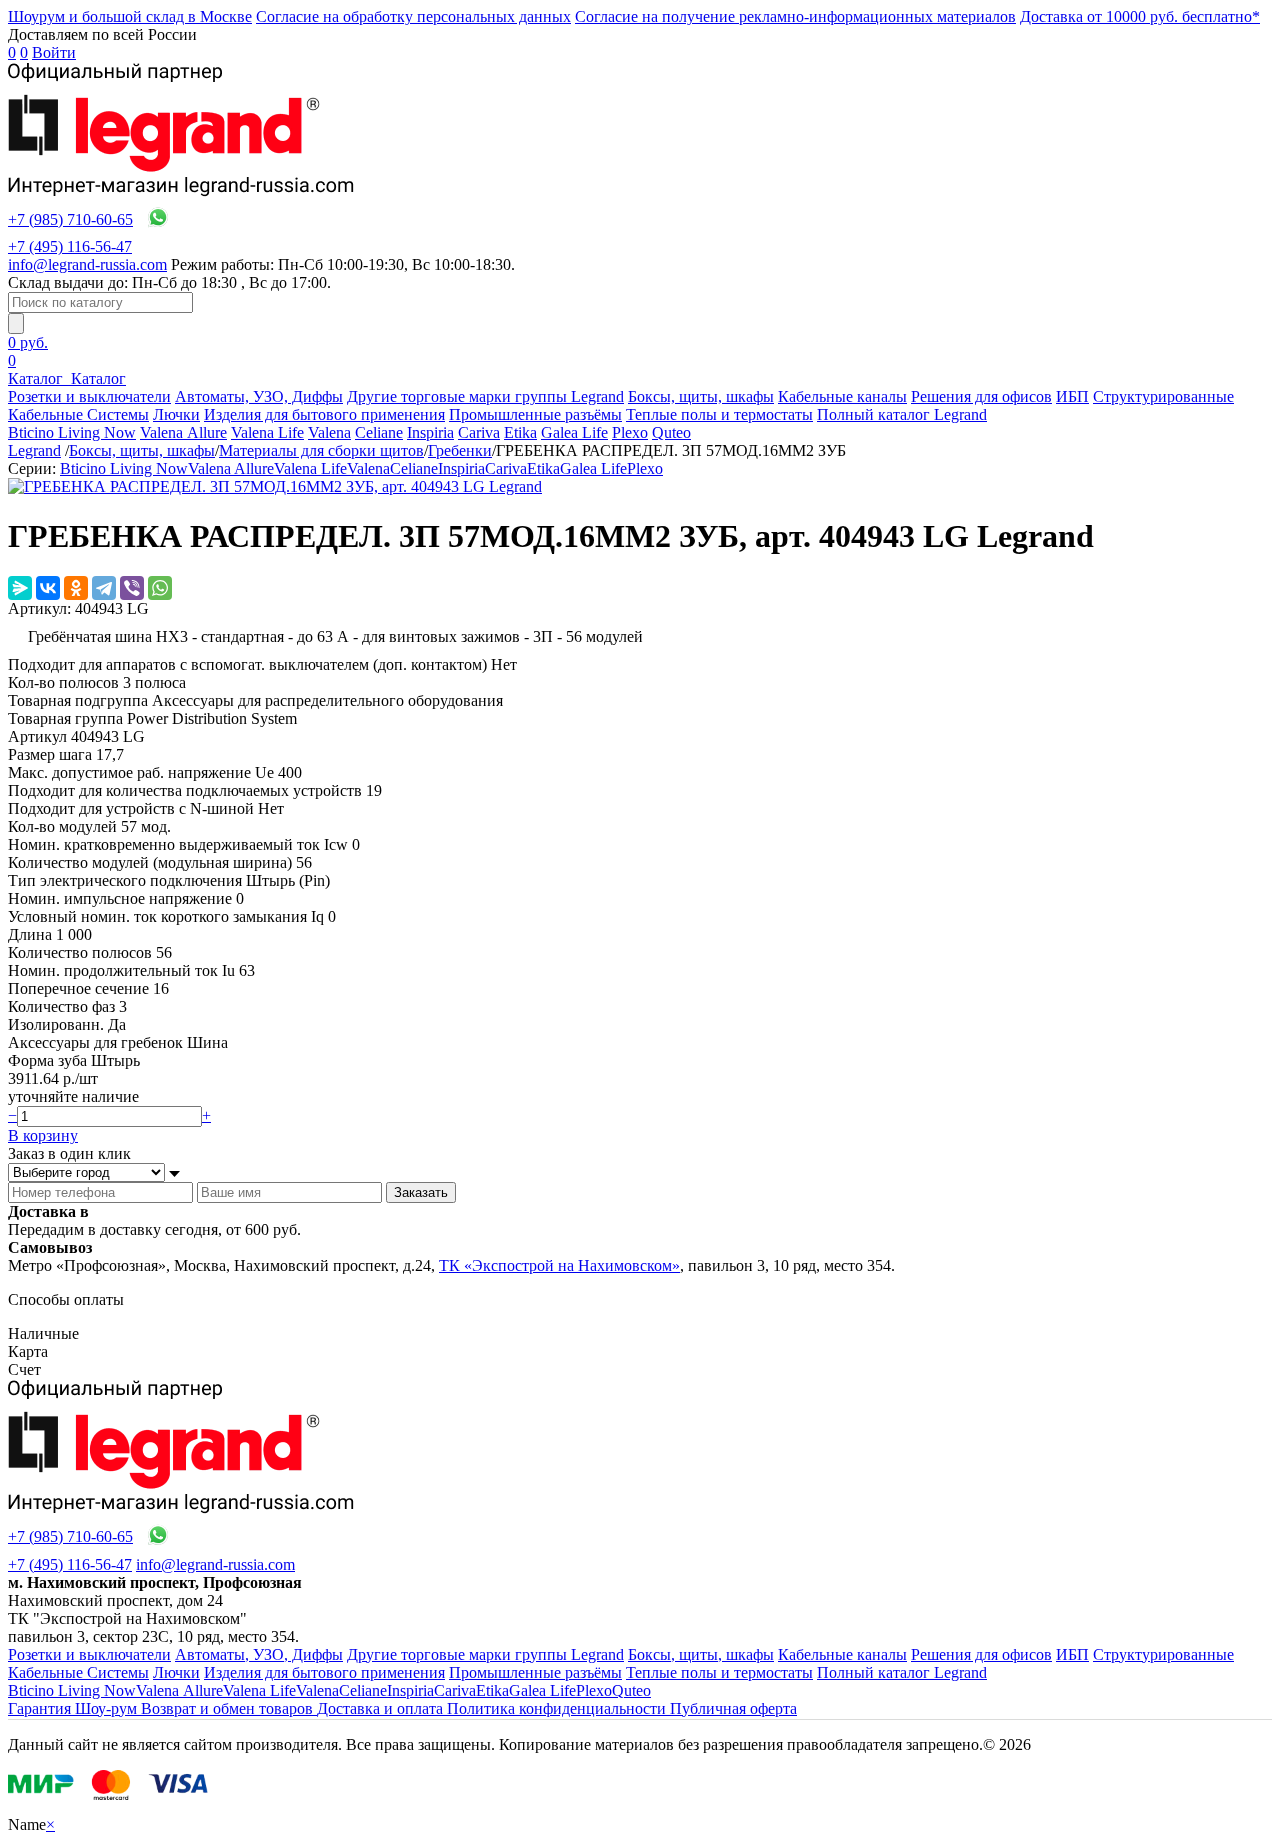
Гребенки (460, 450)
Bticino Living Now (72, 432)
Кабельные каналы (842, 396)
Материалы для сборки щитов (321, 450)
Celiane (379, 432)
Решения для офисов (981, 396)
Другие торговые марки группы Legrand (485, 396)
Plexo (630, 432)
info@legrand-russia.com (87, 264)
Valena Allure (183, 432)
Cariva (479, 432)
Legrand (34, 450)
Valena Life (267, 432)
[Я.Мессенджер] (20, 588)
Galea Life (574, 432)
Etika (520, 432)
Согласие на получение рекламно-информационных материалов (795, 16)
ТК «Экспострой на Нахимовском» (559, 1265)
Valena (329, 432)
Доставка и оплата (382, 1708)
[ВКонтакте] (48, 588)
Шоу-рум (108, 1708)
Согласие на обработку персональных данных (413, 16)
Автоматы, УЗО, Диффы (259, 396)
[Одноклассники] (76, 588)
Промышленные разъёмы (535, 414)
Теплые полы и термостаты (719, 414)
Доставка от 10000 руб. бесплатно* (1140, 16)
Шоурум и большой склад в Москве (130, 16)
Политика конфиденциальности (558, 1708)
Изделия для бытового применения (324, 414)
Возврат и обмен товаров (229, 1708)
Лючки (176, 414)
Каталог (37, 378)
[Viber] (132, 588)
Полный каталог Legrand (902, 414)
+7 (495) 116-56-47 (70, 246)
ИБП (1072, 396)
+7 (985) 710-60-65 (70, 219)
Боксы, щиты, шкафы (701, 396)
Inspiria (430, 432)
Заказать (421, 1192)
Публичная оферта (733, 1708)
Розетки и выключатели (89, 396)
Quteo (671, 432)
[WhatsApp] (160, 588)
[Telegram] (104, 588)
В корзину (43, 1135)
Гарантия (41, 1708)
